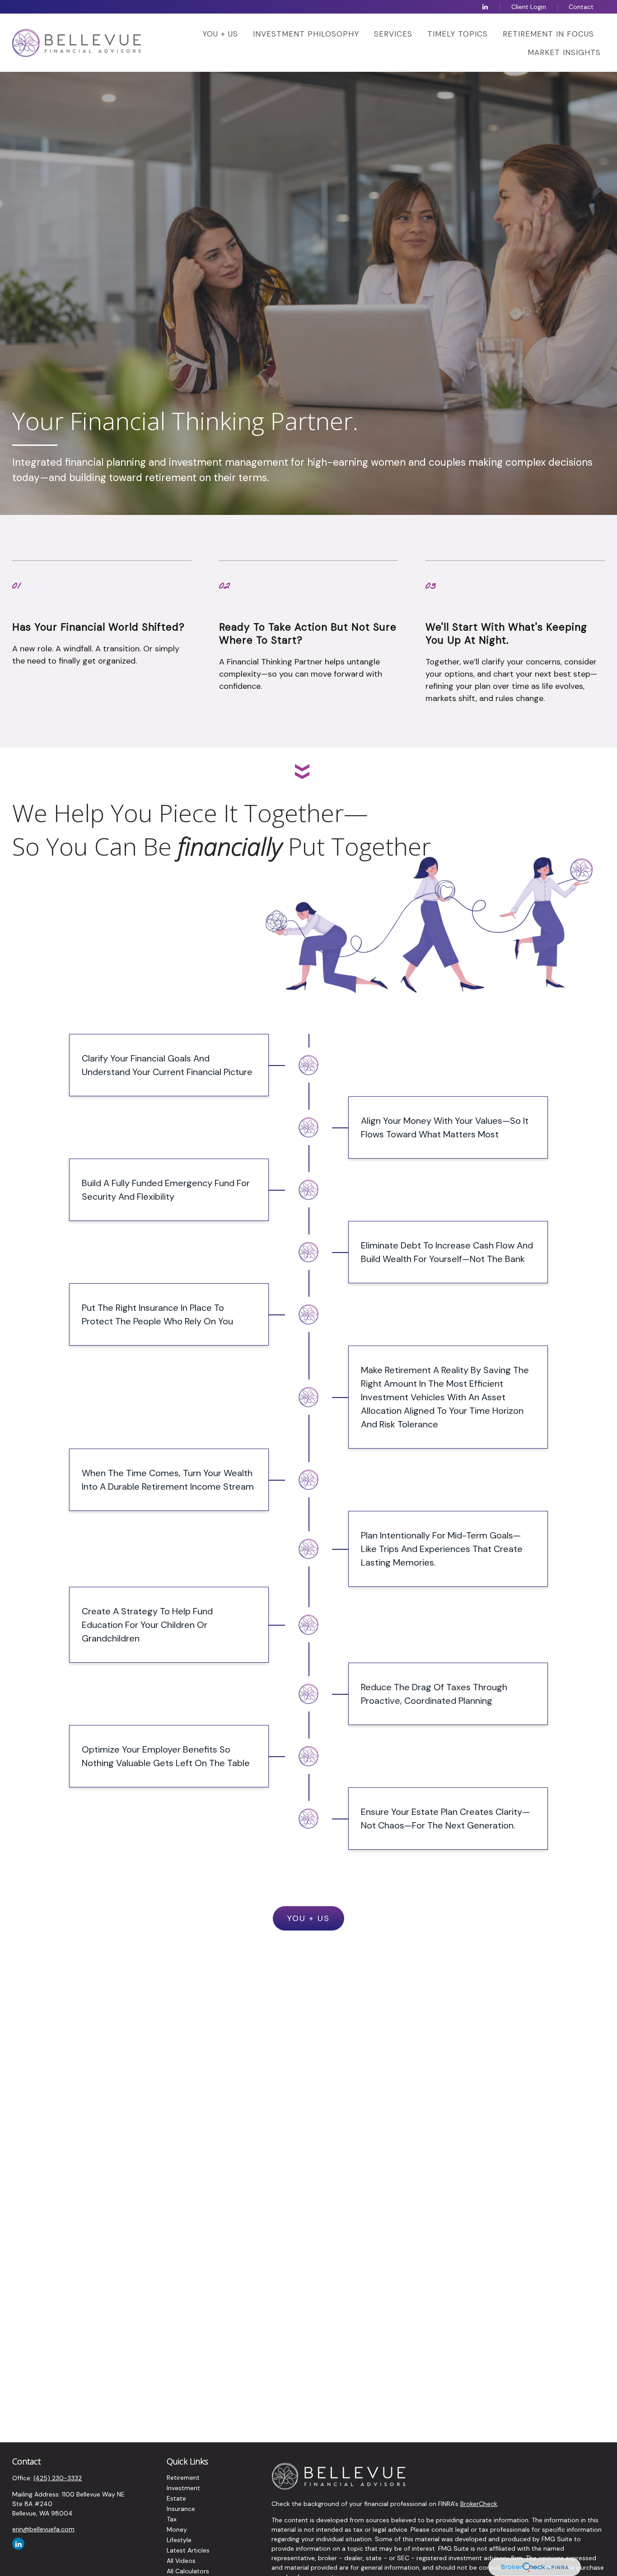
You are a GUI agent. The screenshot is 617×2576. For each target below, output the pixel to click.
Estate (176, 2498)
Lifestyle (179, 2540)
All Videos (181, 2561)
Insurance (181, 2509)
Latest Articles (188, 2550)
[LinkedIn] (485, 7)
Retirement (183, 2478)
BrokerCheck (479, 2504)
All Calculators (188, 2571)
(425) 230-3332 (58, 2478)
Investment (183, 2488)
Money (177, 2529)
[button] (220, 33)
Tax (172, 2519)
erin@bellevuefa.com (43, 2529)
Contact (581, 7)
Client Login (529, 7)
